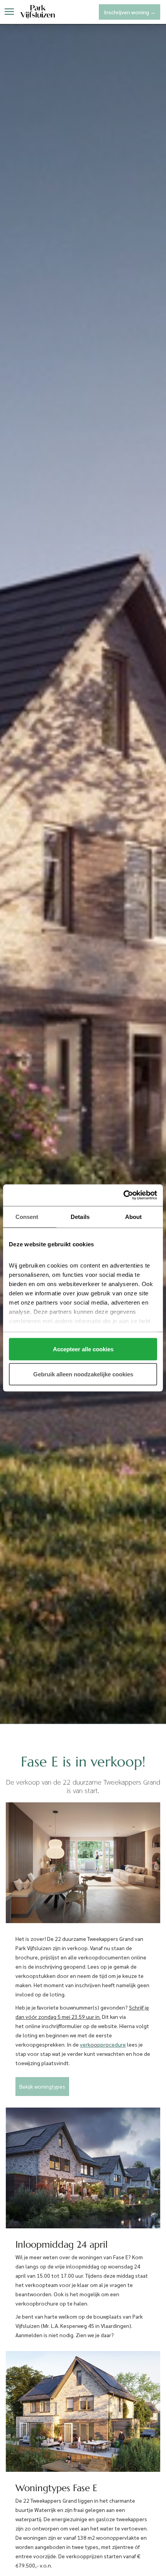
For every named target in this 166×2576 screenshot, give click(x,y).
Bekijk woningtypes (42, 2086)
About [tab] (134, 1216)
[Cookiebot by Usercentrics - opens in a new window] (123, 1195)
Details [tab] (80, 1216)
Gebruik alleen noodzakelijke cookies (83, 1374)
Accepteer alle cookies (83, 1349)
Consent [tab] (27, 1216)
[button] (9, 12)
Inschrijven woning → (130, 12)
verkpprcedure (103, 2044)
